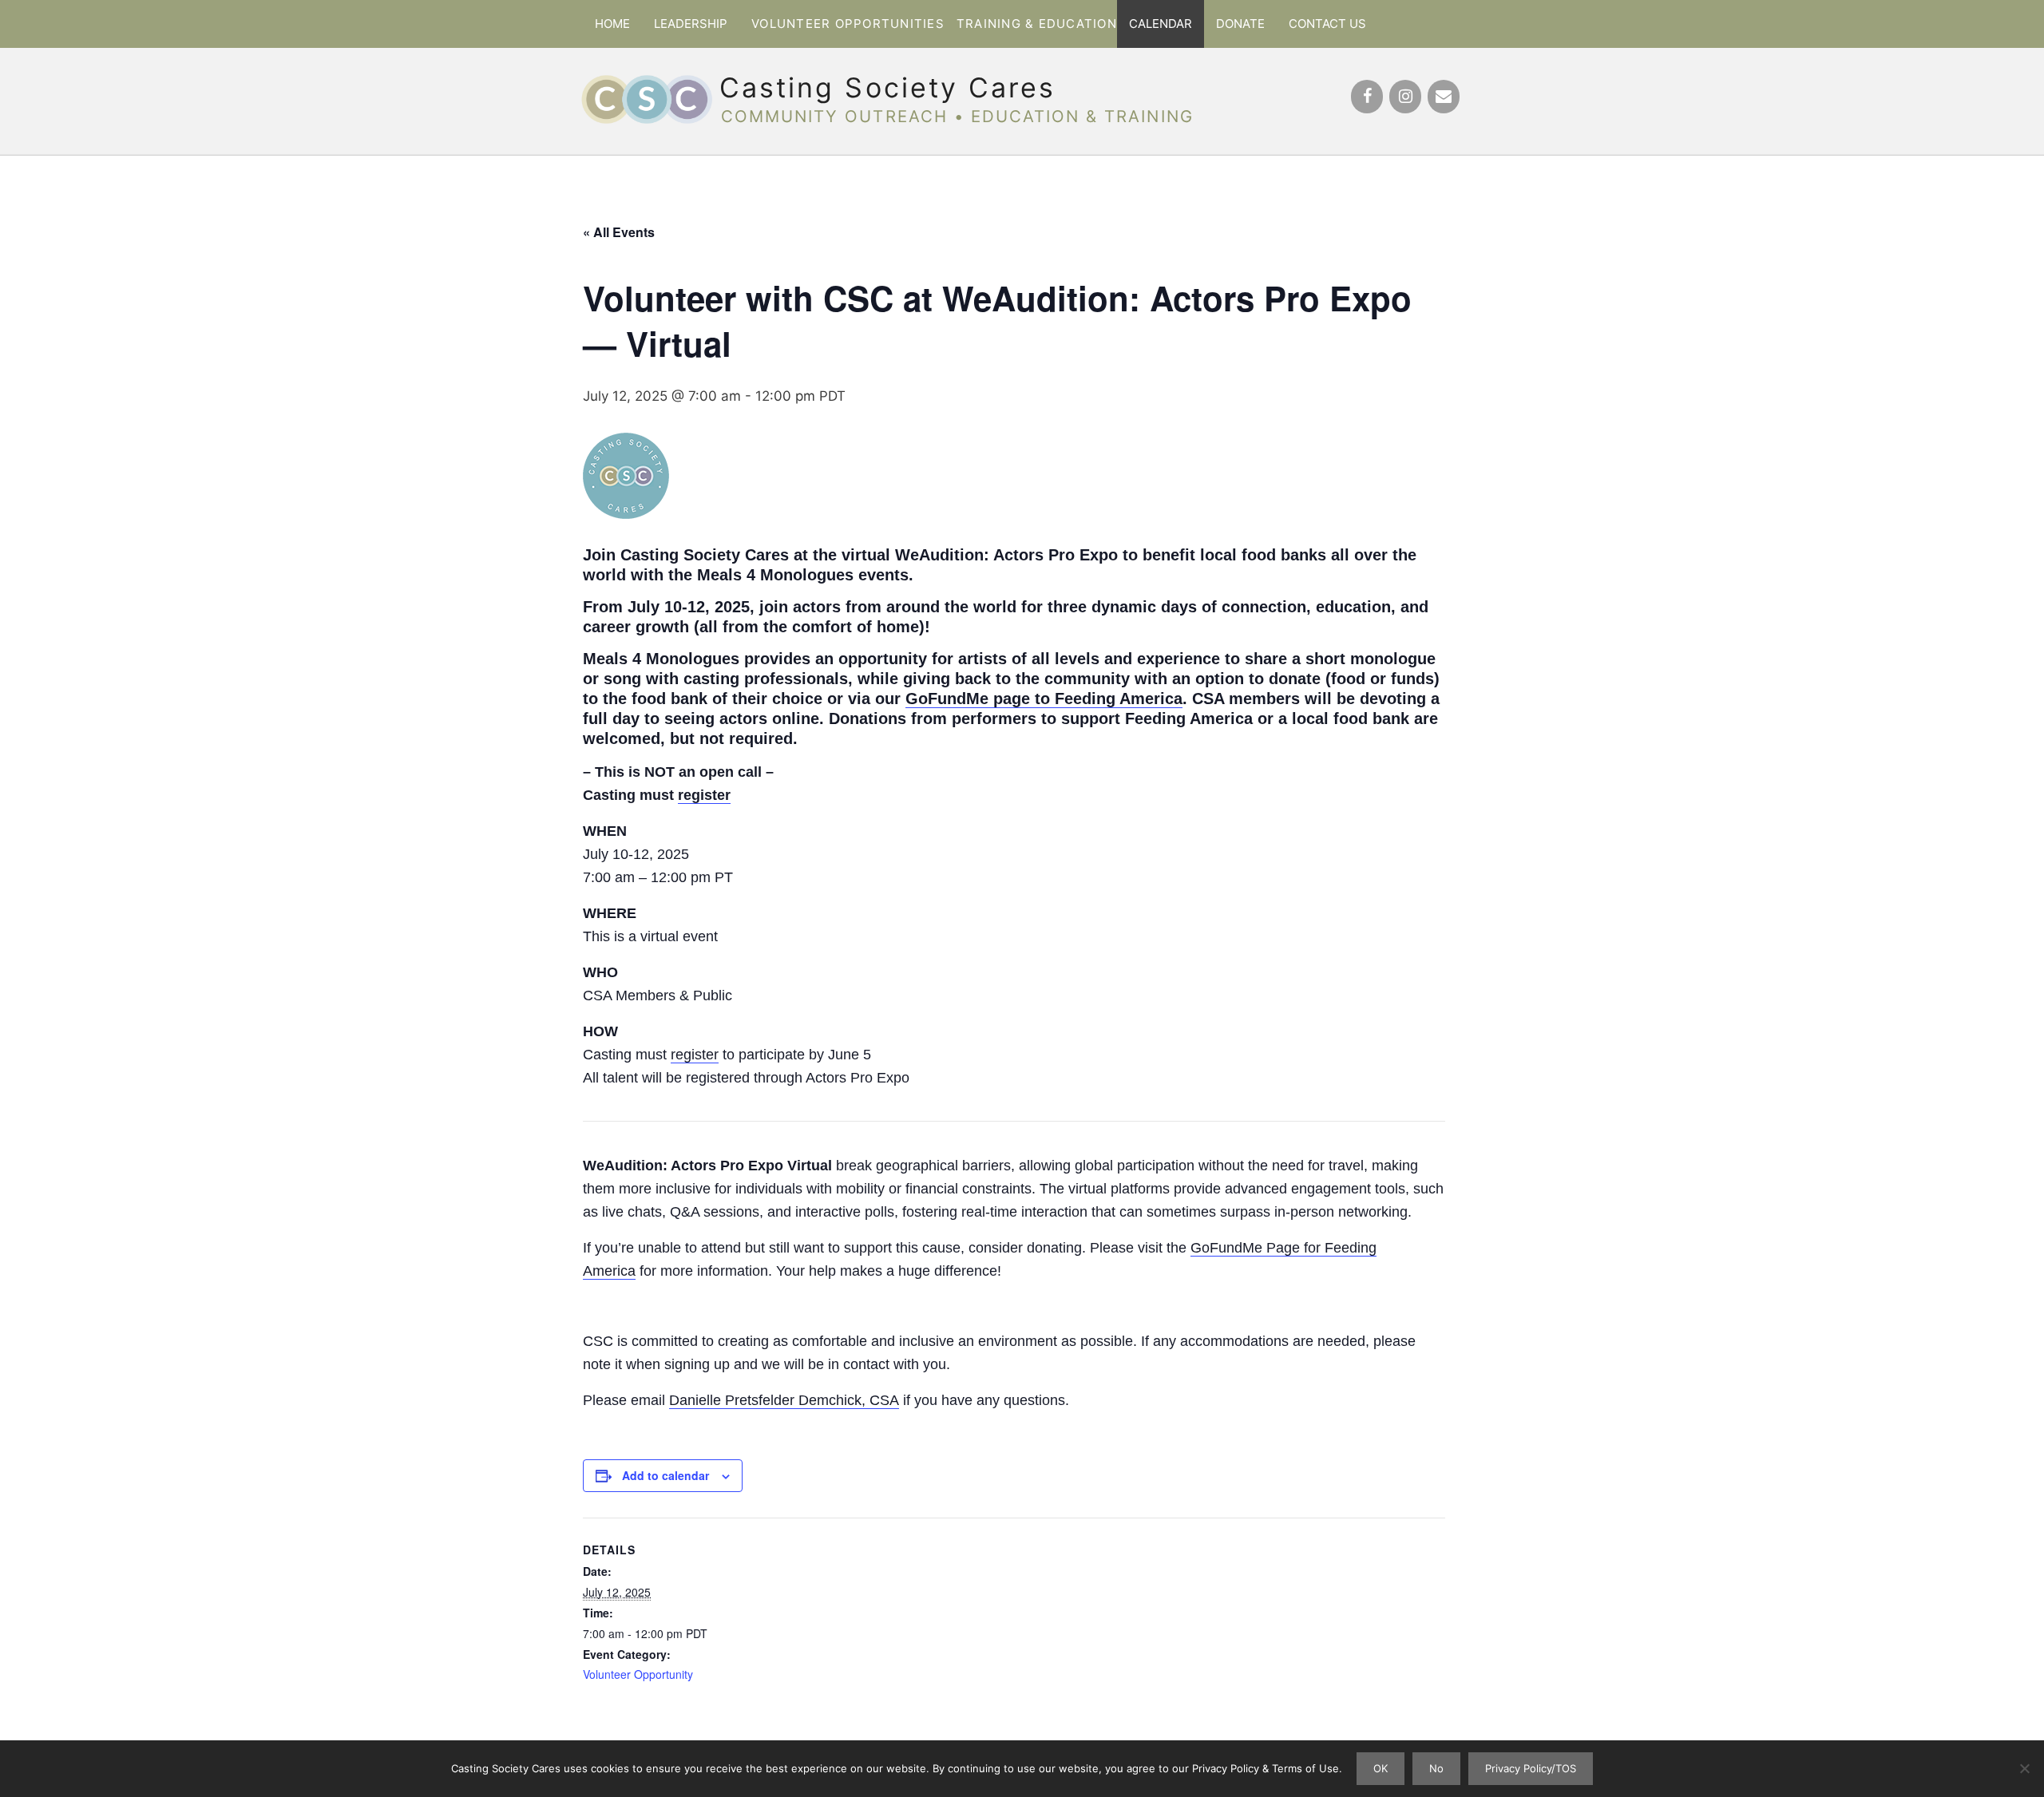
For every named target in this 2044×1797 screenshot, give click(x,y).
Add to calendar (665, 1475)
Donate (1240, 24)
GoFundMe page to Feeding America (1044, 699)
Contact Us (1327, 24)
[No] (2024, 1768)
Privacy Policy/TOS (1531, 1768)
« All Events (619, 232)
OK (1380, 1768)
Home (612, 24)
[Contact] (1444, 97)
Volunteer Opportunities (848, 24)
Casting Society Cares (887, 87)
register (704, 795)
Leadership (691, 24)
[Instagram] (1405, 97)
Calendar (1161, 24)
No (1436, 1768)
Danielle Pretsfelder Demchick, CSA (784, 1400)
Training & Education (1037, 24)
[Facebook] (1367, 97)
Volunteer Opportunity (638, 1674)
